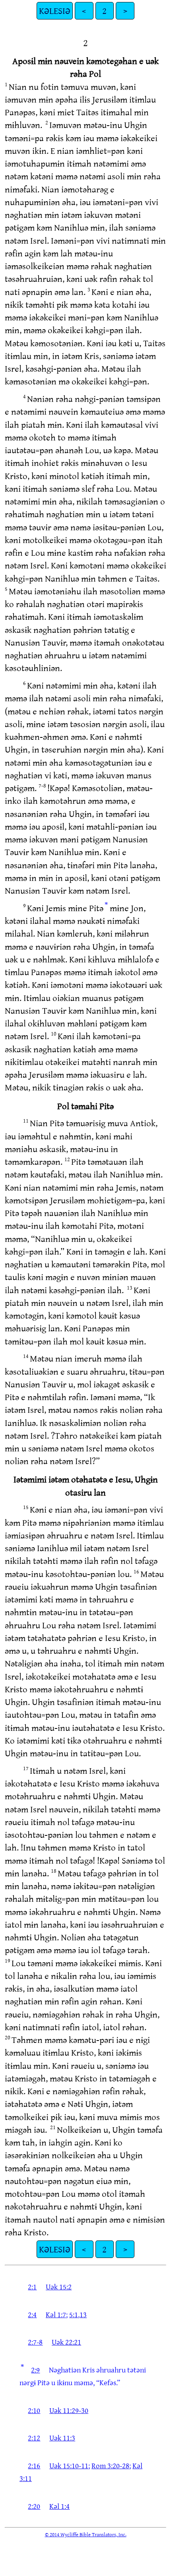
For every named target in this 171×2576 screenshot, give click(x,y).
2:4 (32, 2314)
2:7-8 (35, 2342)
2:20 (34, 2506)
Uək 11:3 (62, 2438)
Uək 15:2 (59, 2287)
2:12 (34, 2438)
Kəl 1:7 (56, 2314)
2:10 (34, 2410)
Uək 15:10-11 (69, 2465)
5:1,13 (78, 2314)
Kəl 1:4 (59, 2506)
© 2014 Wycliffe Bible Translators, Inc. (86, 2534)
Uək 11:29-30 (69, 2410)
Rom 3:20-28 (110, 2465)
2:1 (32, 2287)
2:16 (34, 2465)
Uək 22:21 (66, 2342)
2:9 (35, 2370)
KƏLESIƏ (55, 11)
